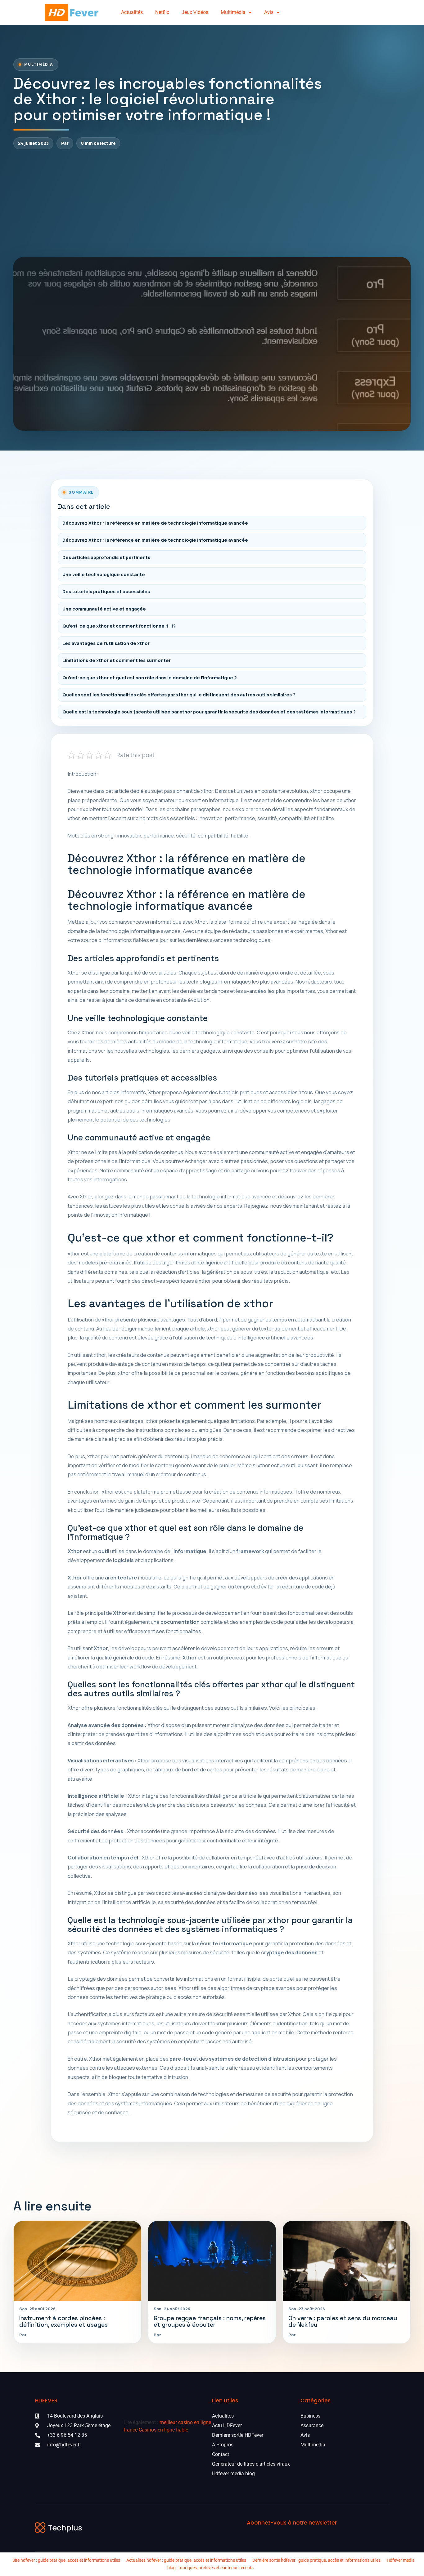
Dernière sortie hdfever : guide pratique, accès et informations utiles (316, 2560)
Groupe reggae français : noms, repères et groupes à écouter (210, 2321)
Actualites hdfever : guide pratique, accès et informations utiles (186, 2560)
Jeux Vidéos (195, 12)
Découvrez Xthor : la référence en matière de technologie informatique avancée (155, 523)
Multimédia (233, 12)
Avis (269, 12)
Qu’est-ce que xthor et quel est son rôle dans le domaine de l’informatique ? (150, 678)
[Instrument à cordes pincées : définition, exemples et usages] (77, 2261)
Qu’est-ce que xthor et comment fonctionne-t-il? (119, 626)
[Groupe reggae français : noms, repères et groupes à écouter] (212, 2261)
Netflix (162, 12)
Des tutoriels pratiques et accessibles (106, 591)
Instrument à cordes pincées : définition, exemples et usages (63, 2321)
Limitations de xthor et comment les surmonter (117, 660)
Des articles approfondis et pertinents (106, 557)
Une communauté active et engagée (104, 609)
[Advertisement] (212, 203)
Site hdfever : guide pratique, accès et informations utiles (66, 2560)
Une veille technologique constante (104, 574)
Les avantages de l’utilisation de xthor (106, 643)
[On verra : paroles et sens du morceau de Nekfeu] (347, 2261)
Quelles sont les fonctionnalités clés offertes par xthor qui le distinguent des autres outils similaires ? (179, 695)
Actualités (132, 12)
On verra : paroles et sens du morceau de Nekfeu (343, 2321)
